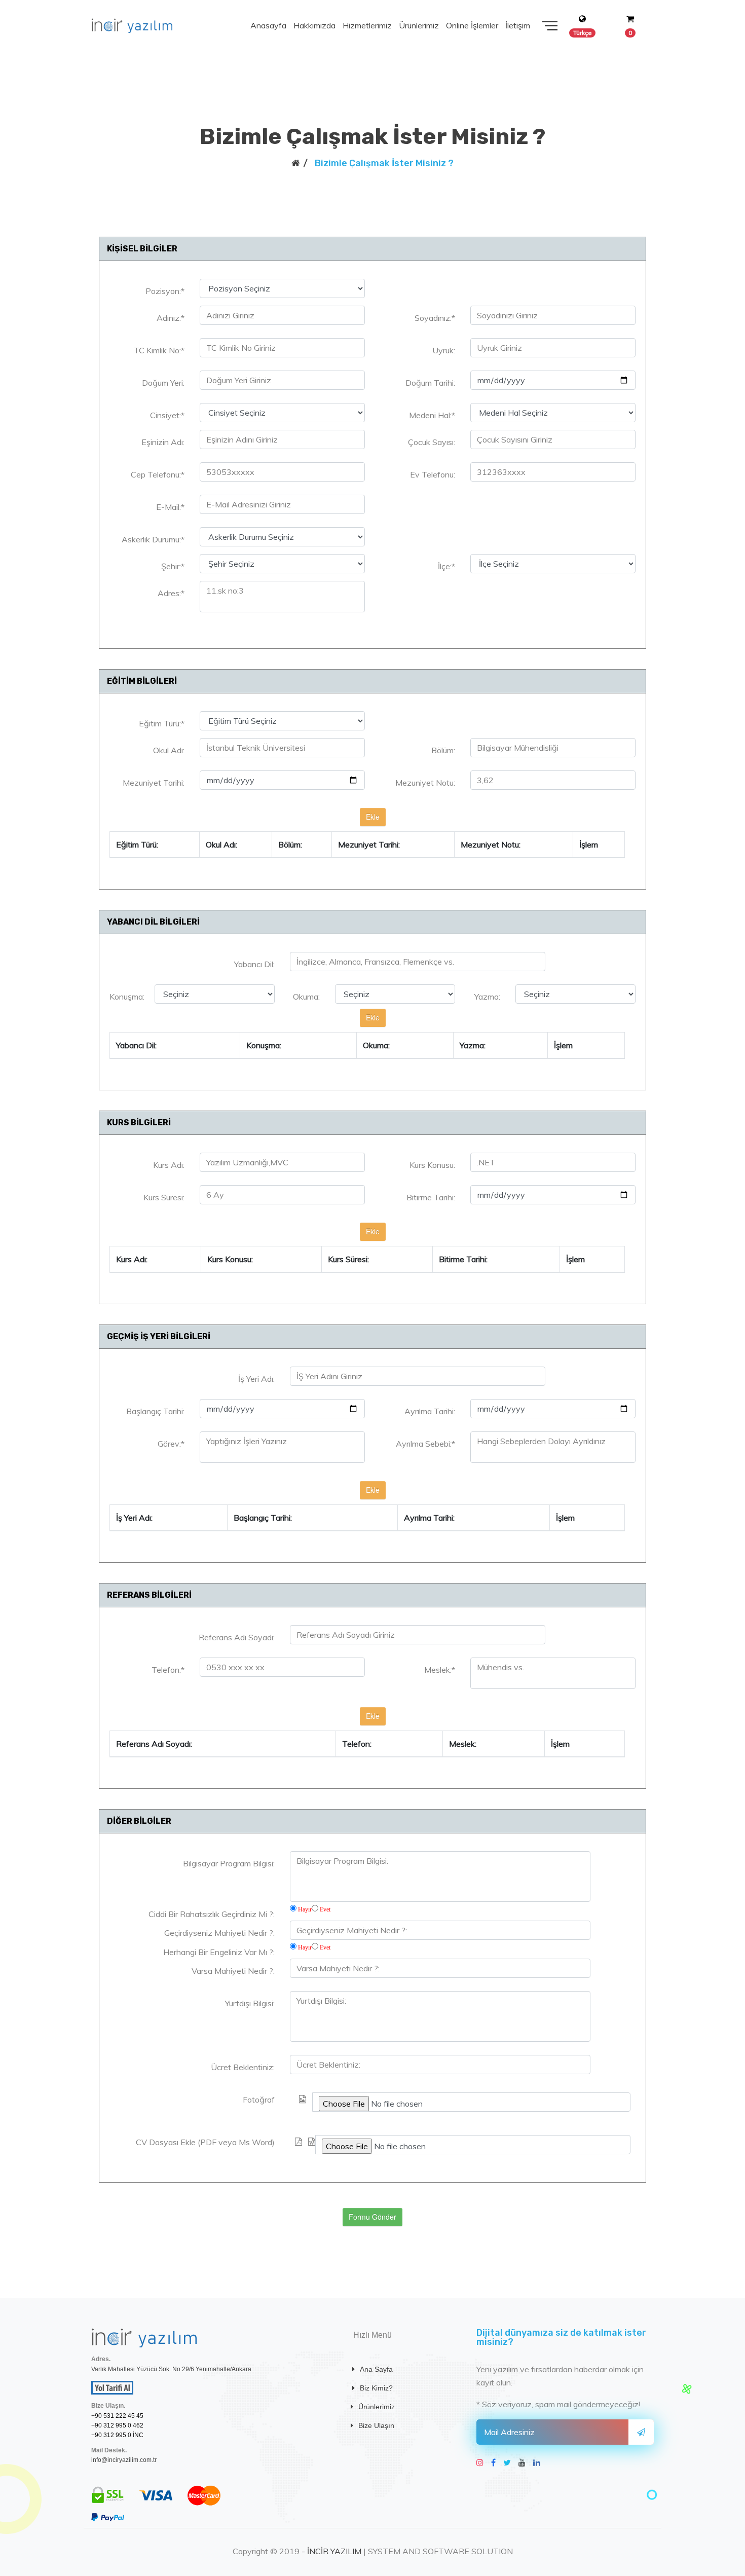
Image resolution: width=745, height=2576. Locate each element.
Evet (325, 1909)
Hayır (305, 1909)
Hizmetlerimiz (367, 25)
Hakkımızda (314, 25)
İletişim (518, 25)
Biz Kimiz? (376, 2388)
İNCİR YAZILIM (334, 2551)
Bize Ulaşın (376, 2425)
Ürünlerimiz (419, 25)
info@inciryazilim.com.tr (124, 2460)
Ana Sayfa (376, 2369)
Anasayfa (268, 25)
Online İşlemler (472, 25)
